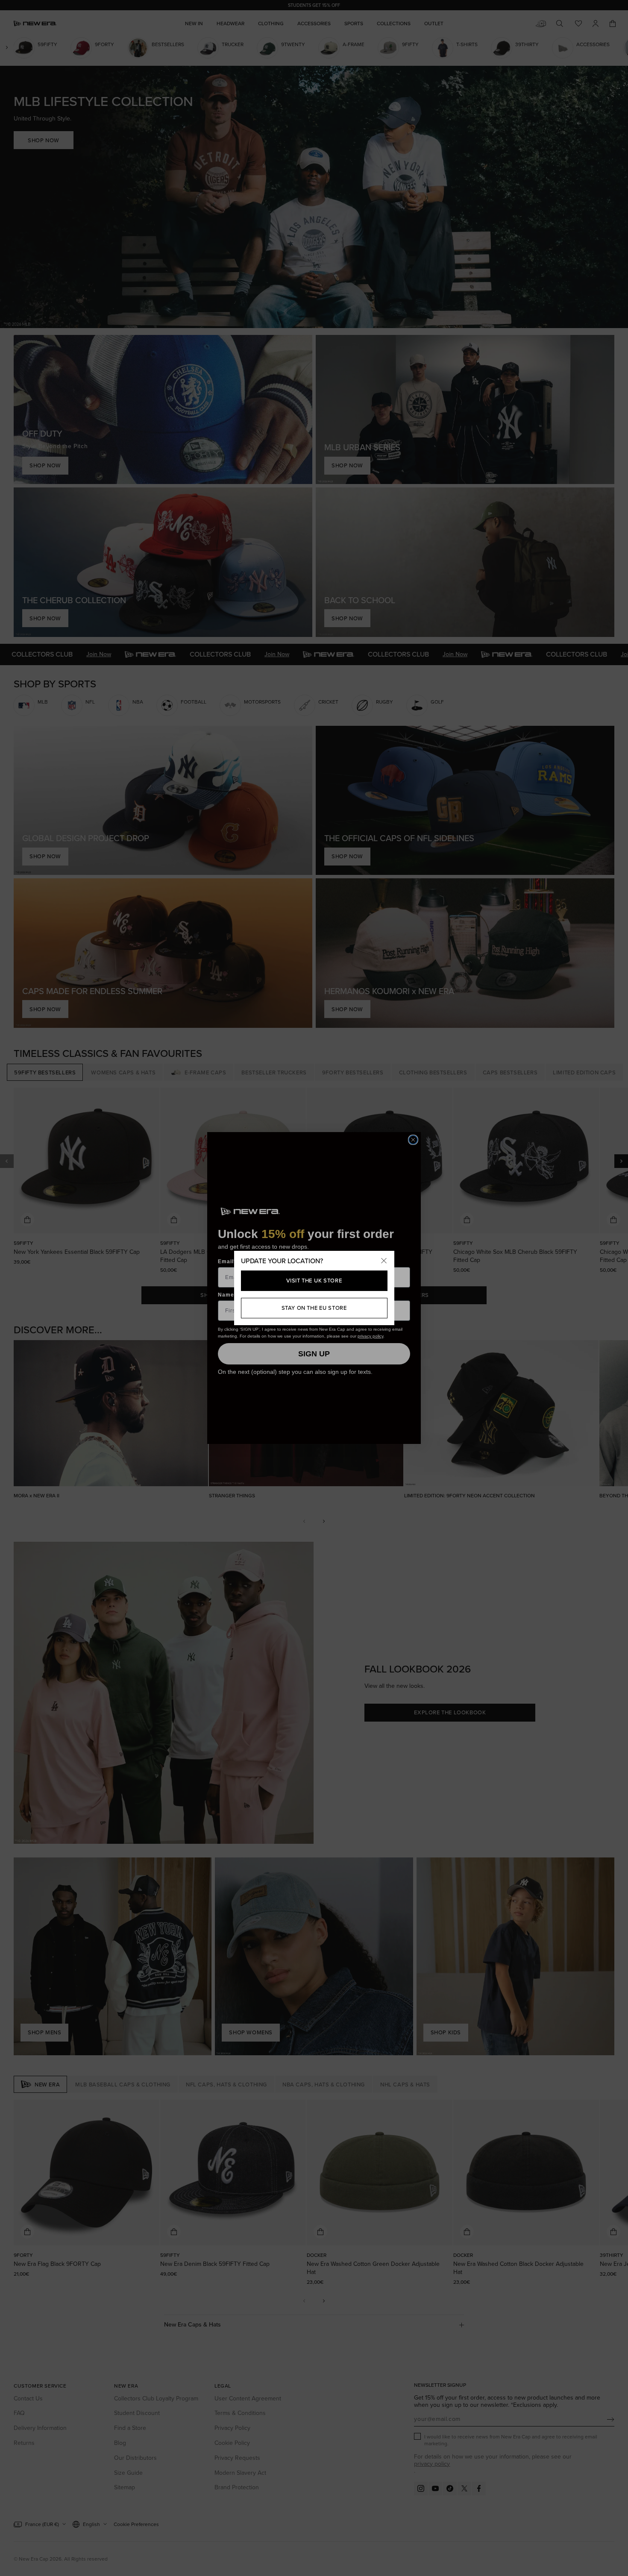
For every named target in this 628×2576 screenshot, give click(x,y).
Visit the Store (314, 1281)
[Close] (384, 1261)
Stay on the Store (314, 1308)
